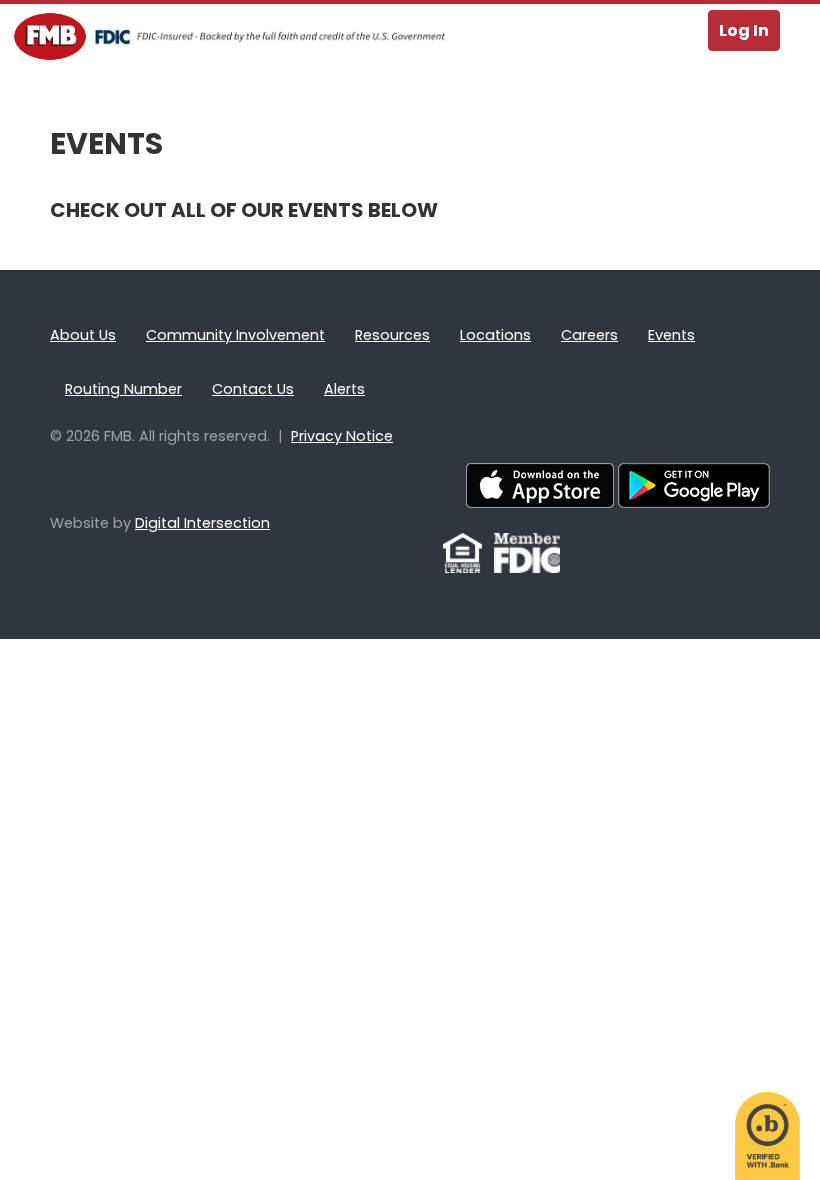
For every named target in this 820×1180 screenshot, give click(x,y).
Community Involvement (235, 335)
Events (671, 335)
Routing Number (123, 389)
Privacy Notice (342, 436)
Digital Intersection (202, 523)
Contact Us (253, 389)
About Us (83, 335)
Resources (392, 335)
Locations (495, 335)
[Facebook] (430, 563)
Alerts (344, 389)
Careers (589, 335)
